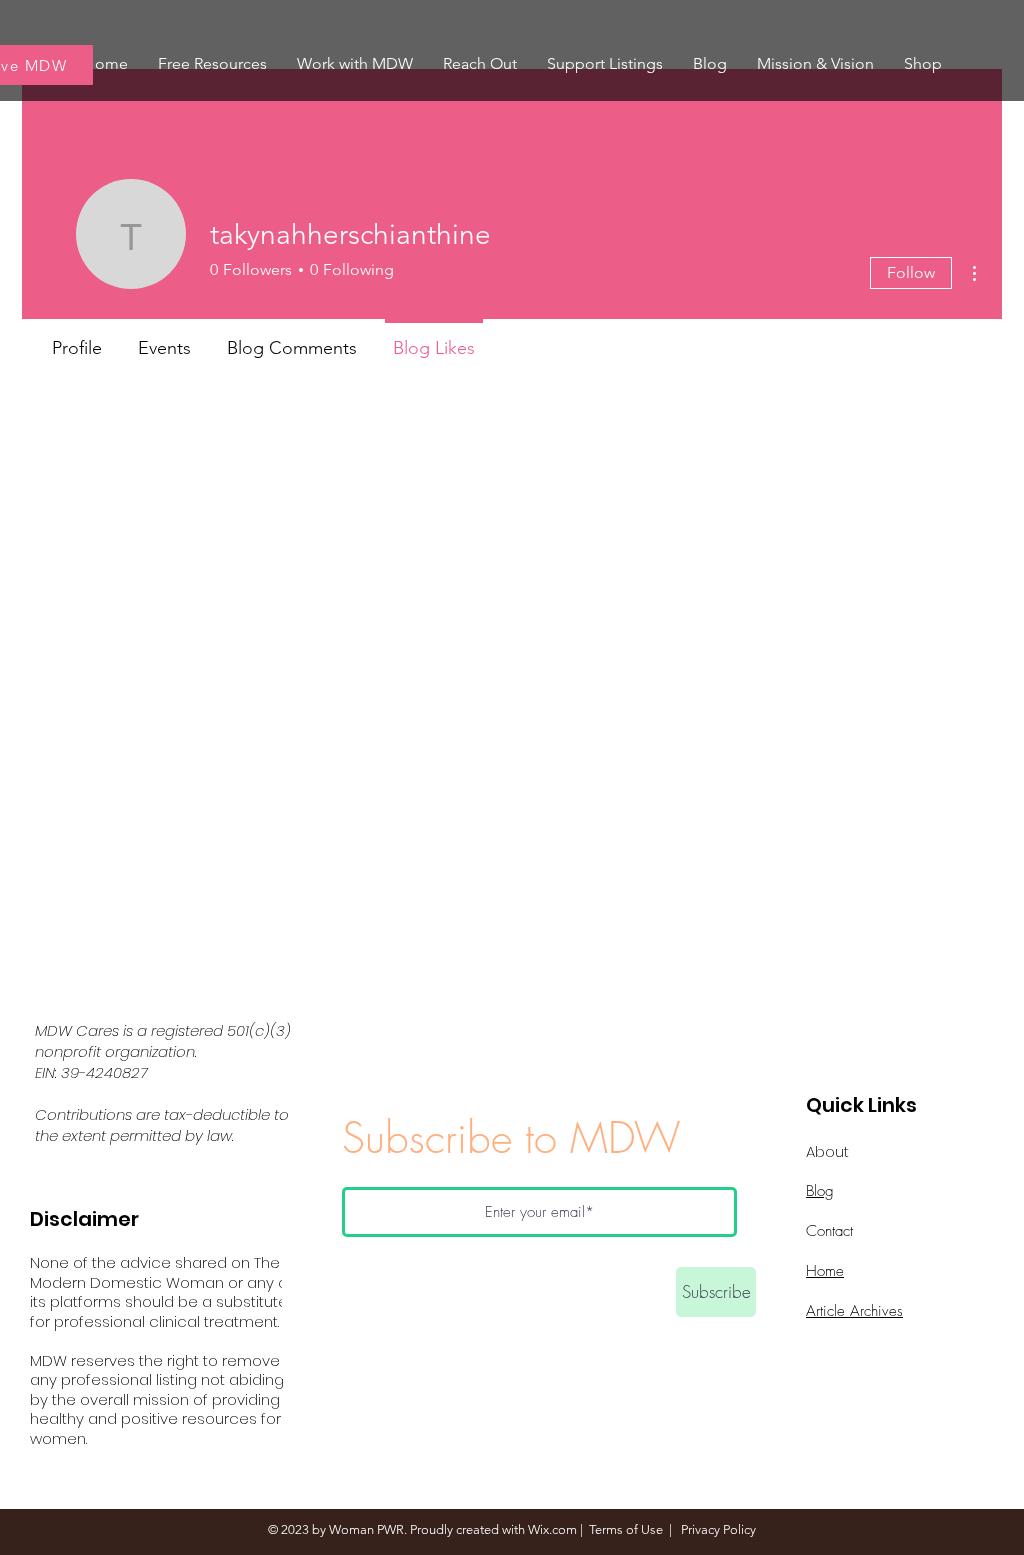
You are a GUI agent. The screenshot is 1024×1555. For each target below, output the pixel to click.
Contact (829, 1231)
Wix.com (552, 1529)
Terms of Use (626, 1529)
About (827, 1151)
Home (825, 1271)
